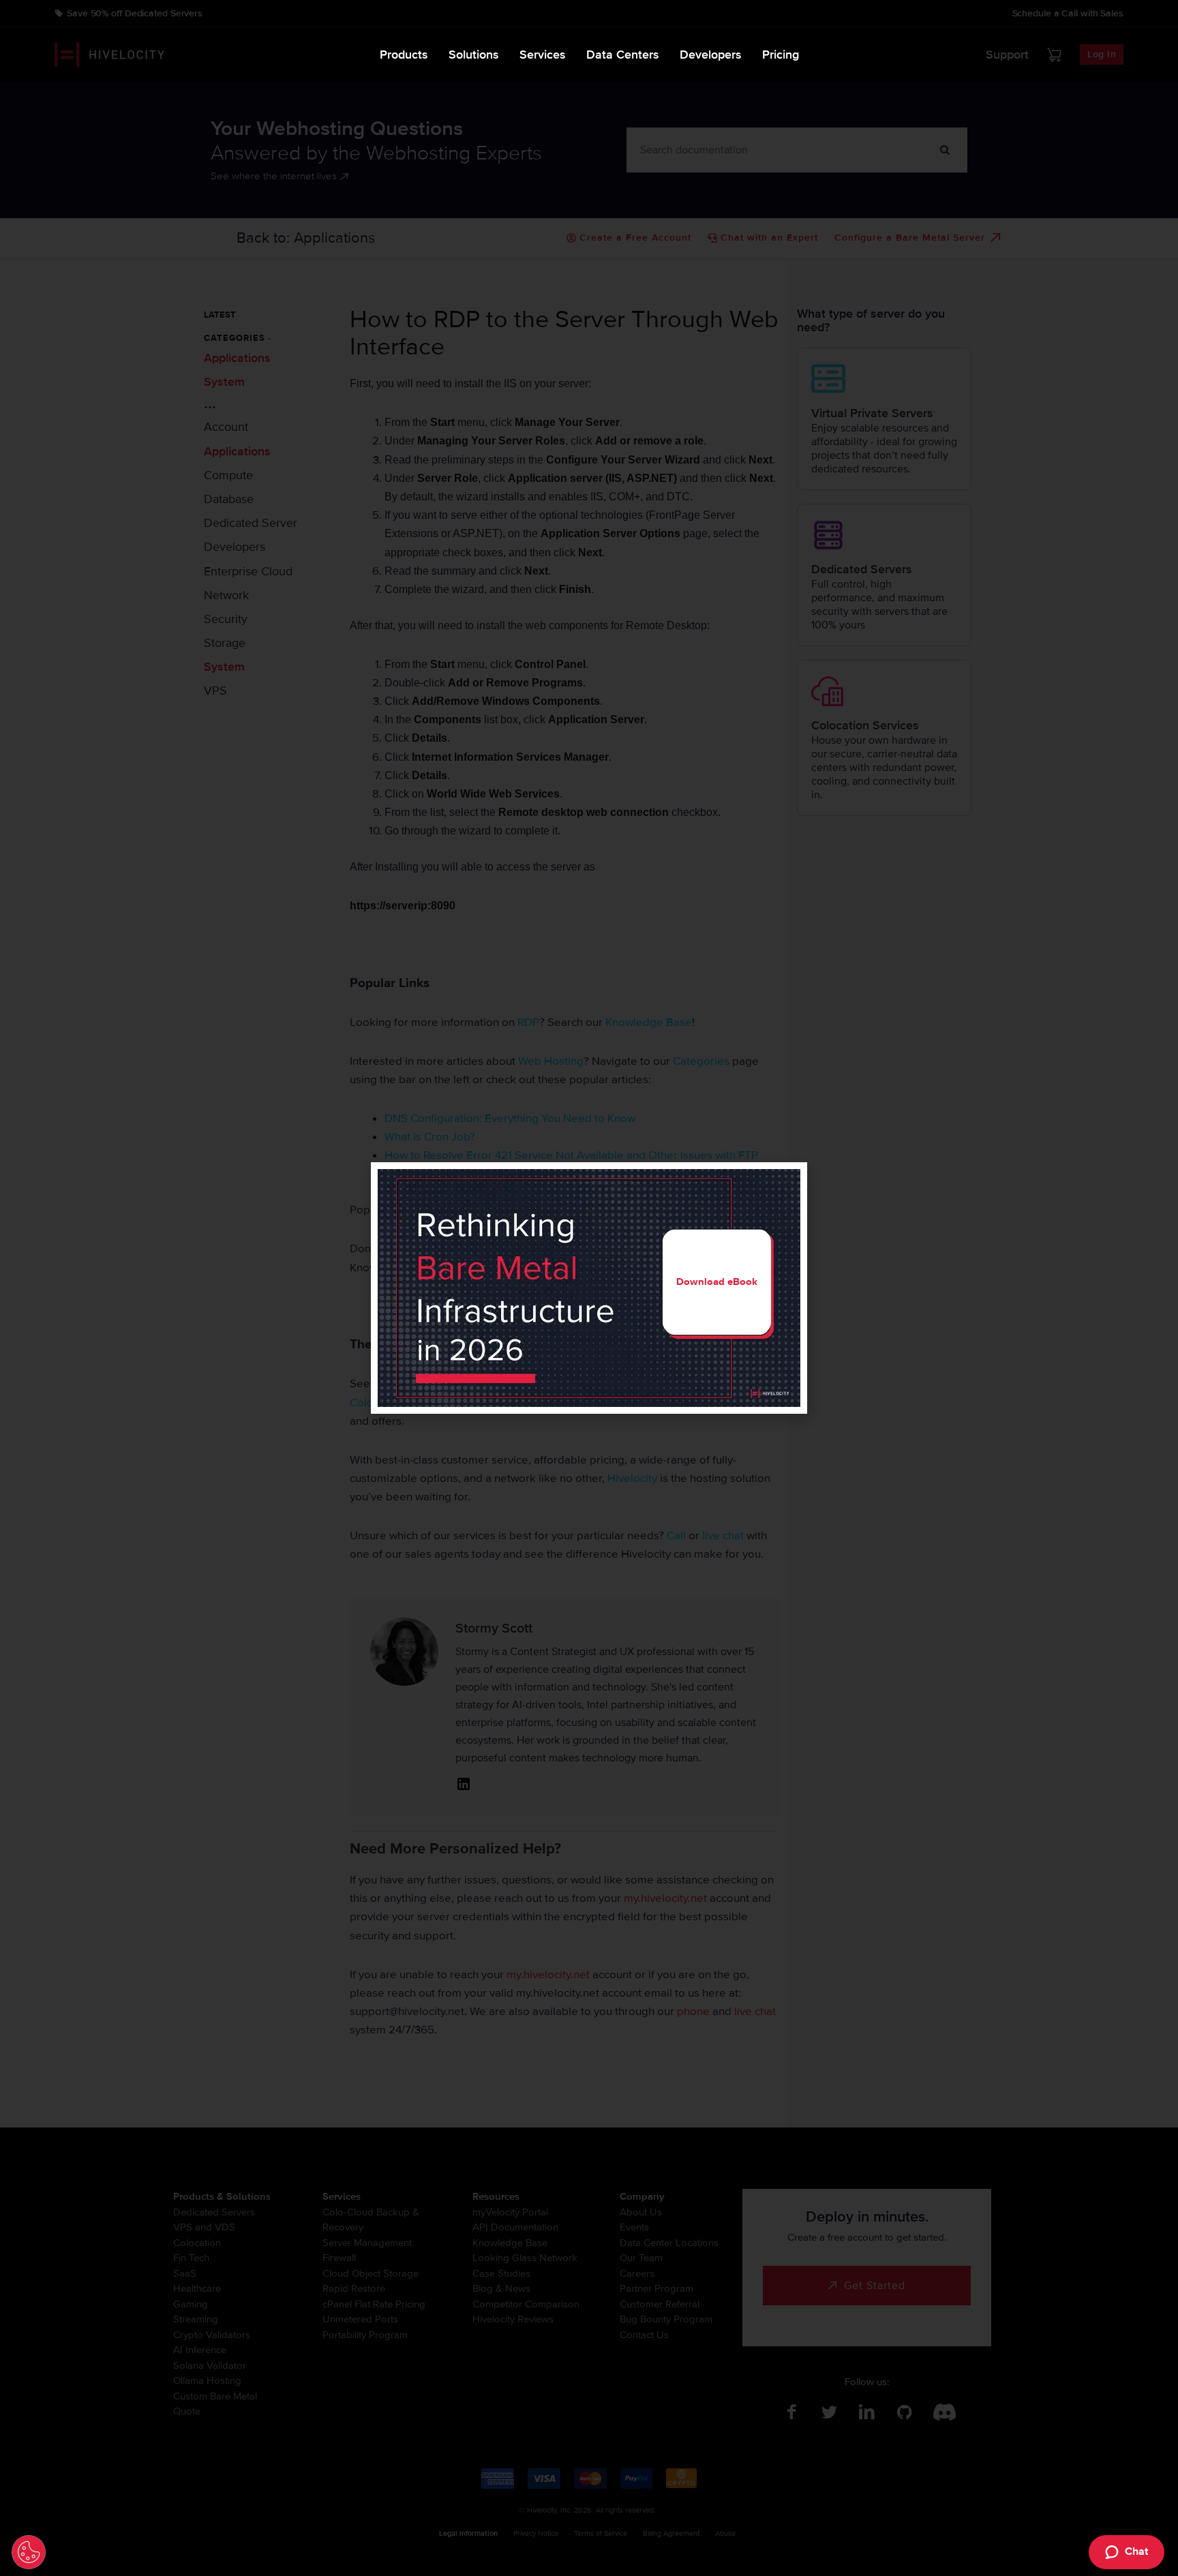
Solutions (474, 55)
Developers (711, 55)
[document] (589, 1288)
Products (404, 55)
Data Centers (623, 55)
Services (543, 55)
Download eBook (717, 1282)
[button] (788, 1181)
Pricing (781, 55)
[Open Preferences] (29, 2552)
